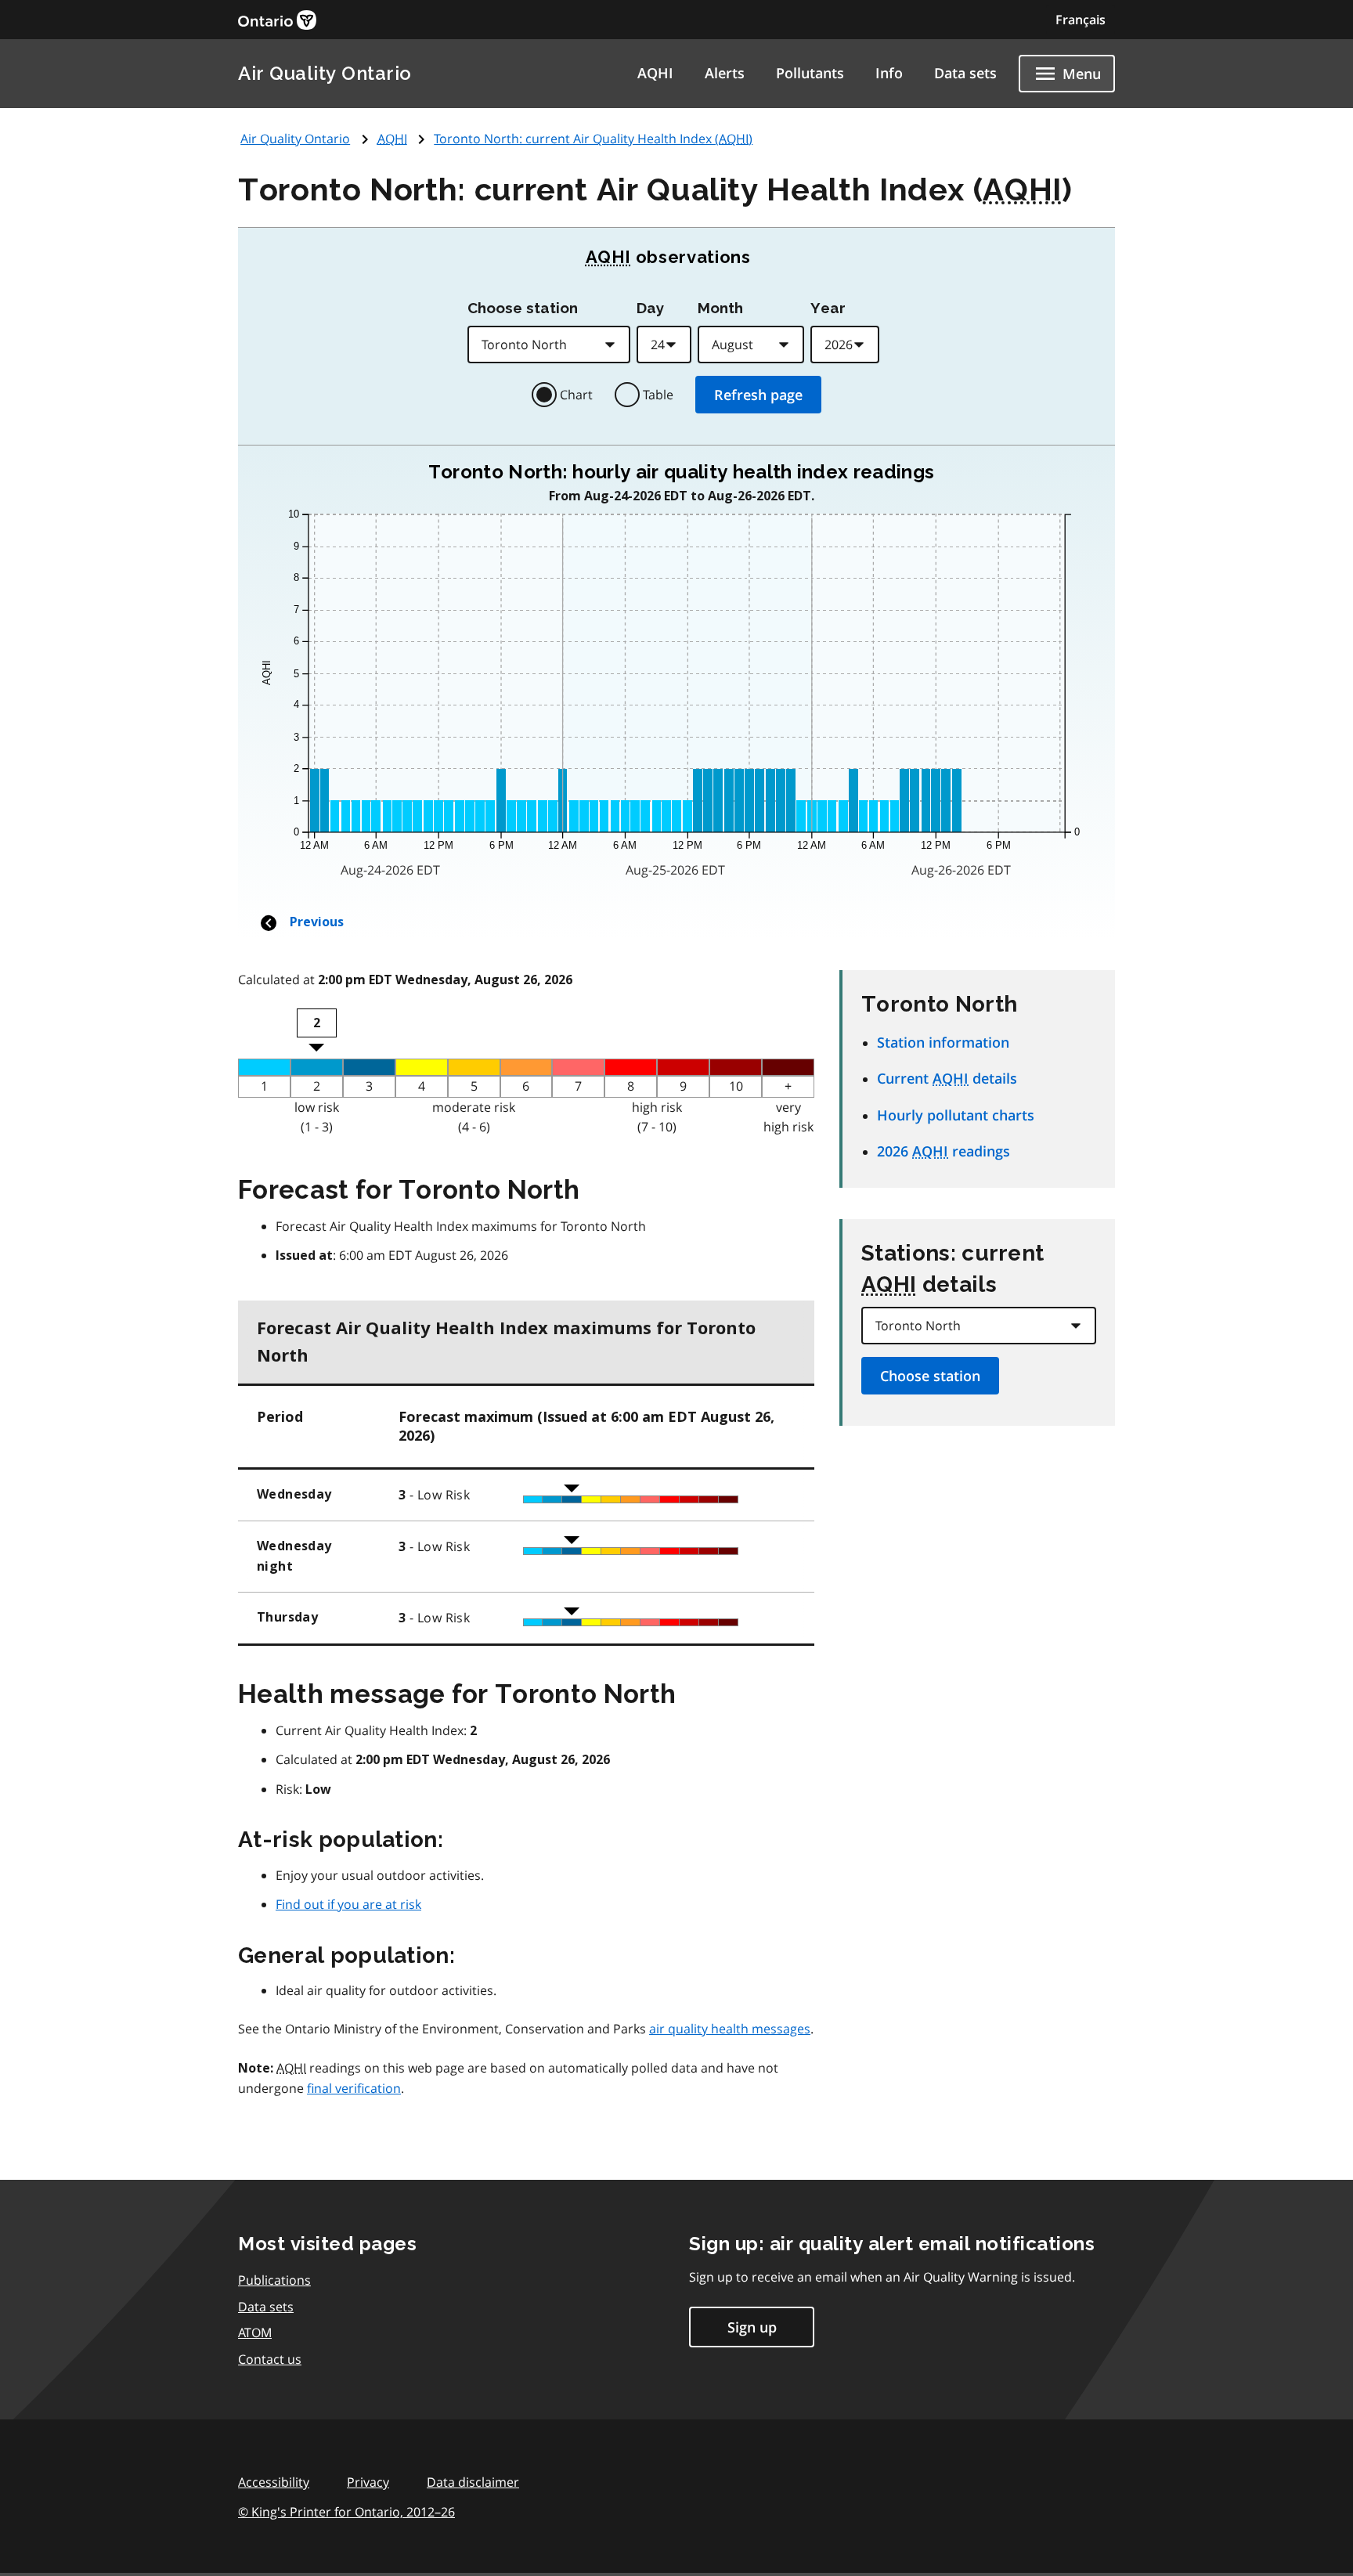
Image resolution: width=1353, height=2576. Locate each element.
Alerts (725, 73)
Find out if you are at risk (348, 1904)
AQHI (655, 73)
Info (889, 73)
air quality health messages (730, 2029)
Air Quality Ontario (325, 73)
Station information (943, 1042)
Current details (947, 1078)
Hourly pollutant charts (956, 1115)
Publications (274, 2280)
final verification (354, 2088)
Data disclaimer (473, 2482)
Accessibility (274, 2482)
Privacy (368, 2482)
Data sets (965, 73)
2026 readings (943, 1151)
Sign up (752, 2327)
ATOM (255, 2332)
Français (1081, 20)
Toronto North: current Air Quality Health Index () (593, 139)
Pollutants (810, 73)
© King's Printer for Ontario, (346, 2512)
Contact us (270, 2359)
